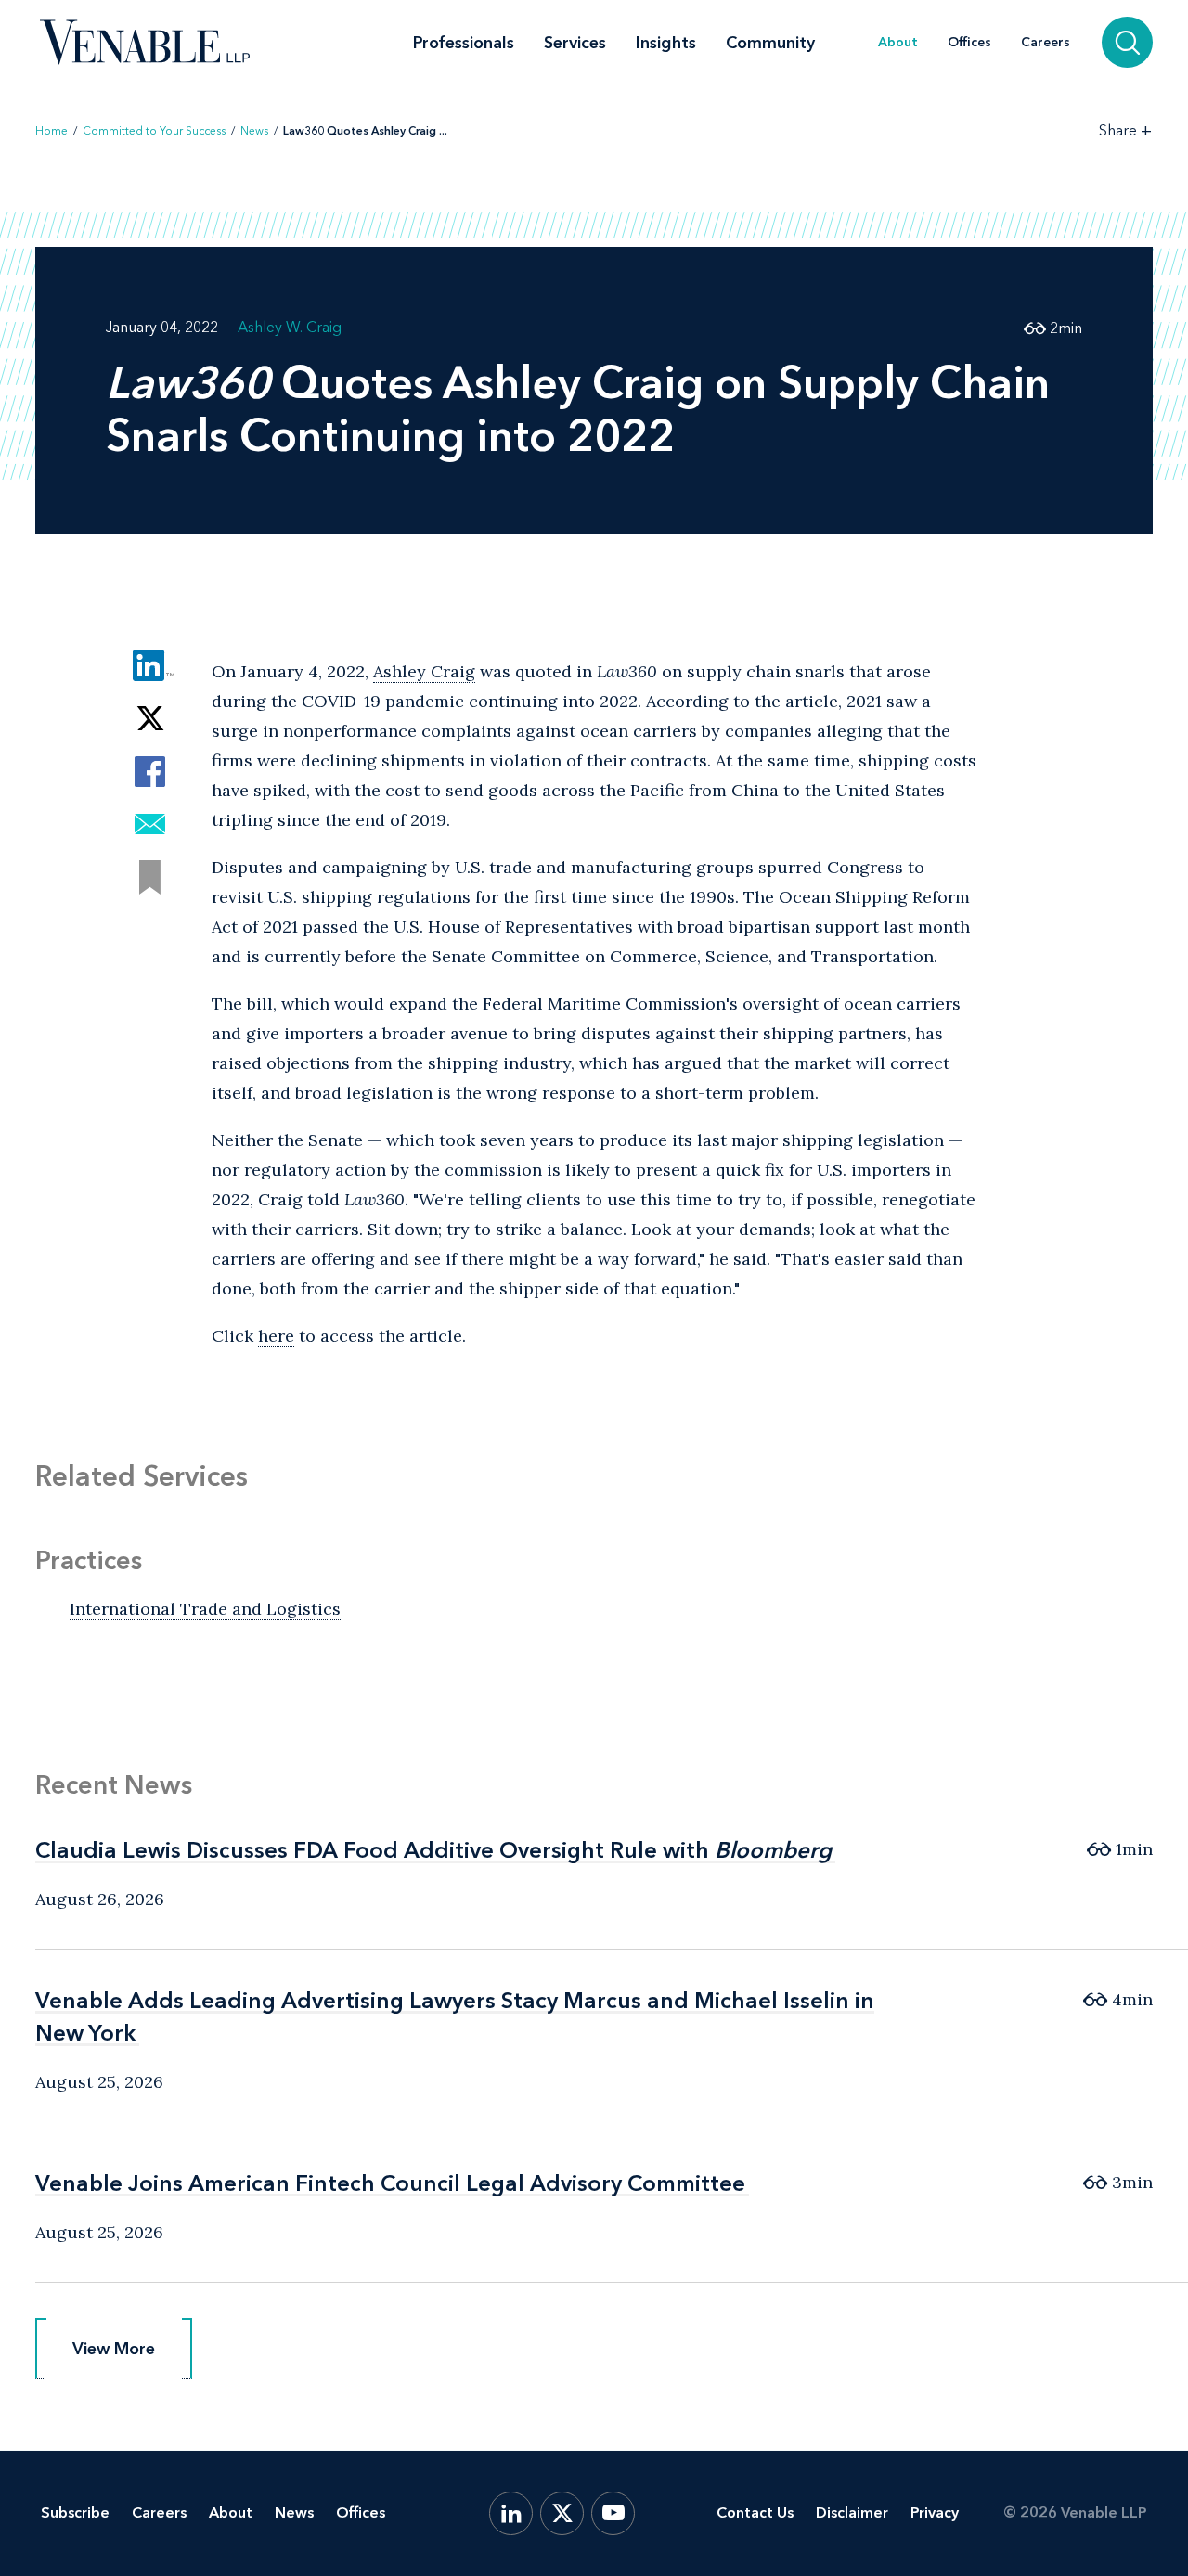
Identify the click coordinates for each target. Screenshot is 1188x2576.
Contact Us (755, 2512)
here (276, 1336)
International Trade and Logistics (205, 1609)
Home (52, 131)
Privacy (935, 2512)
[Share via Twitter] (150, 719)
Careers (1046, 43)
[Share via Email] (150, 824)
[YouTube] (613, 2513)
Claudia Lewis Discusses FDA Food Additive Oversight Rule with (433, 1850)
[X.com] (562, 2513)
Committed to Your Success (154, 131)
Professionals (464, 43)
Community (770, 43)
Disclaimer (852, 2512)
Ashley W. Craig (290, 327)
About (898, 43)
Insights (666, 43)
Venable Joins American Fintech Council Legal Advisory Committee (390, 2183)
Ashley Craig (424, 671)
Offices (969, 43)
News (254, 131)
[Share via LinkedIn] (150, 666)
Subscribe (75, 2512)
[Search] (1127, 42)
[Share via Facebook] (150, 772)
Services (575, 43)
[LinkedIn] (511, 2513)
